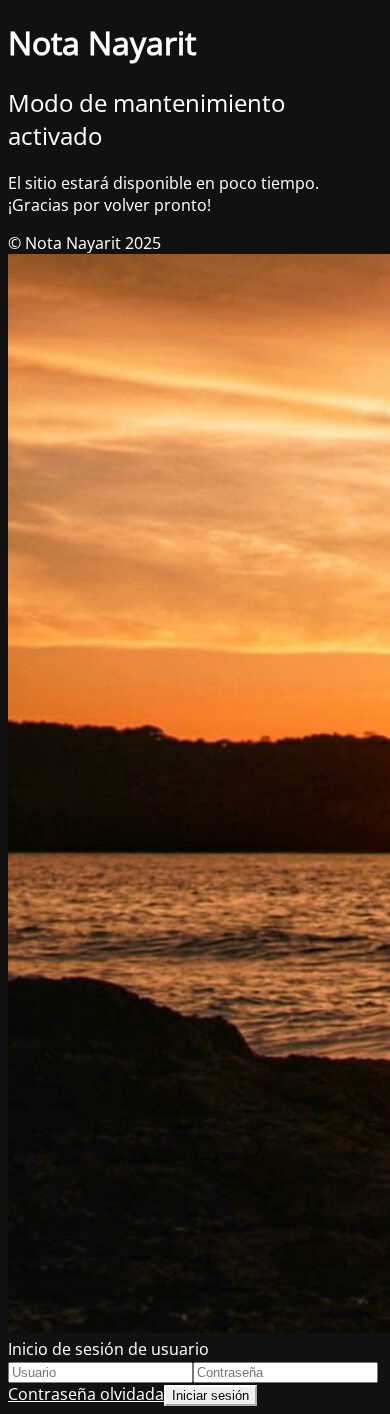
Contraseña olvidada (86, 1394)
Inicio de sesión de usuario (108, 1349)
